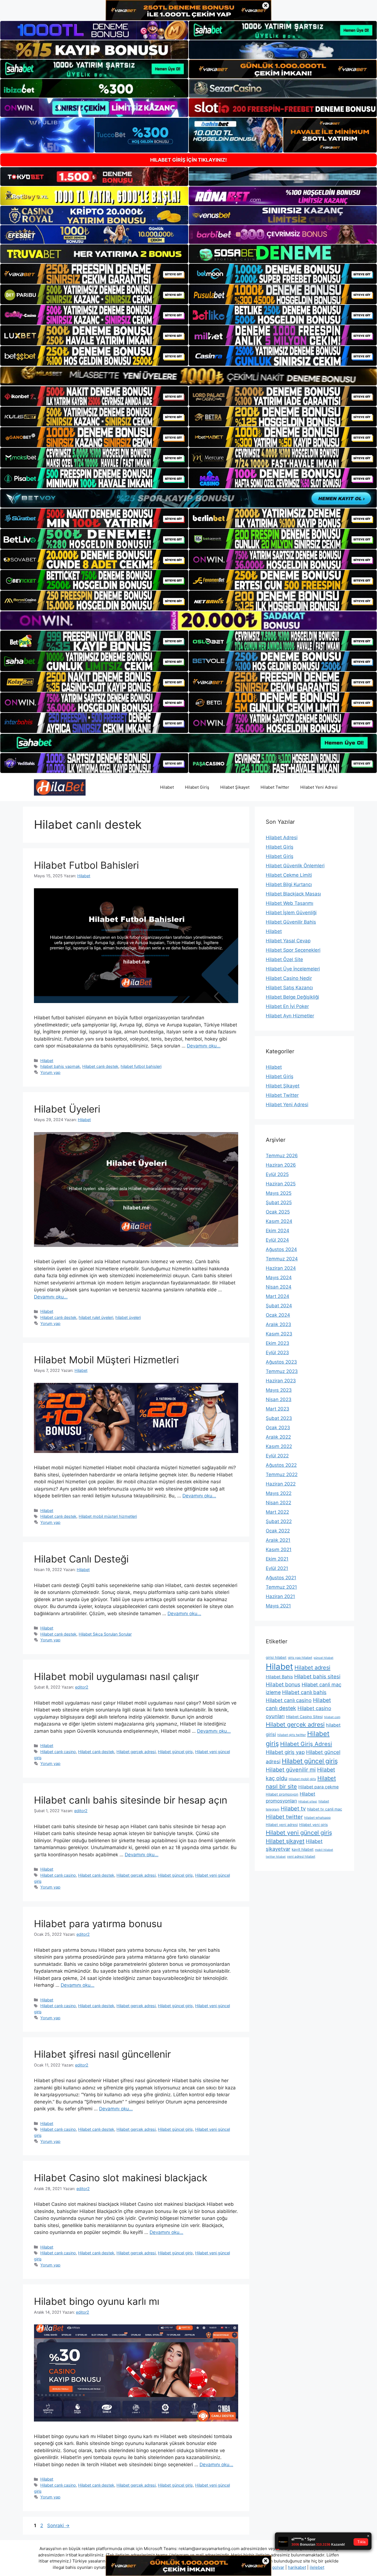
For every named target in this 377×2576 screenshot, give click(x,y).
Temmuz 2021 (281, 1587)
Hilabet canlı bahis (304, 1692)
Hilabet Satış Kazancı (289, 988)
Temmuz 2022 (282, 1474)
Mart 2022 (277, 1512)
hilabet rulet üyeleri (96, 1317)
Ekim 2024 (278, 1231)
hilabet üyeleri (128, 1317)
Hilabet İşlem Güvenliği (291, 913)
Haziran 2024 (281, 1268)
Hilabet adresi (312, 1668)
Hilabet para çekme (318, 1787)
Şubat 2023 (279, 1418)
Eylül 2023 (277, 1353)
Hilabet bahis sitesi (317, 1677)
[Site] (94, 274)
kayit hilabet (303, 1849)
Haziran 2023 (281, 1381)
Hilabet (167, 787)
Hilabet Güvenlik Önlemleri (295, 866)
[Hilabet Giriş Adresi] (60, 787)
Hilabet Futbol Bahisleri (86, 865)
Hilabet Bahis (279, 1677)
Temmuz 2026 (282, 1156)
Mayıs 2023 (279, 1390)
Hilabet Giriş (197, 787)
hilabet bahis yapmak (60, 1066)
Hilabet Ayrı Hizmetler (290, 1016)
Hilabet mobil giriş (302, 1779)
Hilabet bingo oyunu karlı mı (97, 2301)
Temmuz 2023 (282, 1371)
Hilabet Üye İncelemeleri (293, 969)
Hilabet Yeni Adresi (319, 787)
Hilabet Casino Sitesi (304, 1717)
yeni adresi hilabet (301, 1856)
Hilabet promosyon (282, 1794)
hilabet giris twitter (292, 1735)
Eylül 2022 (277, 1456)
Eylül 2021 (277, 1568)
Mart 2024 (278, 1296)
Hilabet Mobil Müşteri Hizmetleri (106, 1360)
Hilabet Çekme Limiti (289, 875)
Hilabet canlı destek (100, 1066)
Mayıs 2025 (279, 1193)
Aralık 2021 (278, 1540)
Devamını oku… (204, 1046)
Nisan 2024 (279, 1287)
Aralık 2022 (278, 1437)
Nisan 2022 (278, 1503)
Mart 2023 (278, 1409)
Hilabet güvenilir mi (291, 1770)
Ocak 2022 (278, 1531)
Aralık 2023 (278, 1324)
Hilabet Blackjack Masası (293, 894)
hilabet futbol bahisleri (141, 1066)
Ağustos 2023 (281, 1362)
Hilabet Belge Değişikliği (292, 997)
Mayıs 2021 (278, 1606)
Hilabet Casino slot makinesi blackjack (121, 2178)
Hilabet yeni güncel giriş (299, 1833)
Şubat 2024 (279, 1306)
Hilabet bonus (283, 1684)
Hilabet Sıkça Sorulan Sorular (105, 1634)
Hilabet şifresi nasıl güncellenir (102, 2054)
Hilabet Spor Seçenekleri (293, 950)
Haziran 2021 (280, 1596)
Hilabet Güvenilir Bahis (291, 922)
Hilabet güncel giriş (175, 1752)
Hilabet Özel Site (284, 959)
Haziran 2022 (281, 1484)
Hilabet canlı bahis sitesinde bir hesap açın (131, 1800)
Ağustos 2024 (281, 1249)
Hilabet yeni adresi (282, 1825)
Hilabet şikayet (285, 1841)
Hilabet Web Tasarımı (290, 903)
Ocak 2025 (278, 1212)
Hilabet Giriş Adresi (306, 1744)
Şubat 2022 (279, 1521)
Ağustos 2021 (281, 1578)
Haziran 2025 (281, 1184)
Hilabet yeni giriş (314, 1825)
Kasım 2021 (279, 1550)
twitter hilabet (276, 1857)
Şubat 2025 (279, 1202)
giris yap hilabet (300, 1658)
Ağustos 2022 (281, 1465)
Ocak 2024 (278, 1315)
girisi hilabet (276, 1657)
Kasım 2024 (279, 1221)
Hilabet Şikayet (235, 787)
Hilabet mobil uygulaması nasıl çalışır (116, 1676)
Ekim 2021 (277, 1559)
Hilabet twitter (284, 1817)
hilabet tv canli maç (325, 1809)
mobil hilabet (324, 1850)
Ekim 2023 (278, 1343)
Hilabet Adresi (282, 838)
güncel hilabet (323, 1658)
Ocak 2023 (278, 1428)
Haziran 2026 (281, 1165)
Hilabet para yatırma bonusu (98, 1924)
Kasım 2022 (279, 1446)
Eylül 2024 (277, 1240)
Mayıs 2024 (279, 1278)
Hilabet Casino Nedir (289, 978)
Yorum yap (50, 1072)
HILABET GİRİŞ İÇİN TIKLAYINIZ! (189, 160)
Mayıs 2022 (279, 1493)
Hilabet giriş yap (285, 1752)
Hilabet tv (293, 1809)
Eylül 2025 (277, 1174)
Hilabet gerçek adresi (136, 1752)
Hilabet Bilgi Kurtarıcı (289, 884)
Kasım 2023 (279, 1334)
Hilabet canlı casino (58, 1752)
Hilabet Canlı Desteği (81, 1559)
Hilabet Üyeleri (67, 1109)
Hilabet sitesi (308, 1802)
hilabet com (332, 1717)
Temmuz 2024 (282, 1259)
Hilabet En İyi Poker (287, 1006)
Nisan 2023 (279, 1399)
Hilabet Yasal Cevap (288, 941)
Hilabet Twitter (275, 787)
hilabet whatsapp (317, 1818)
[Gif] (189, 376)
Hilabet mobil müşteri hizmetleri (108, 1516)
